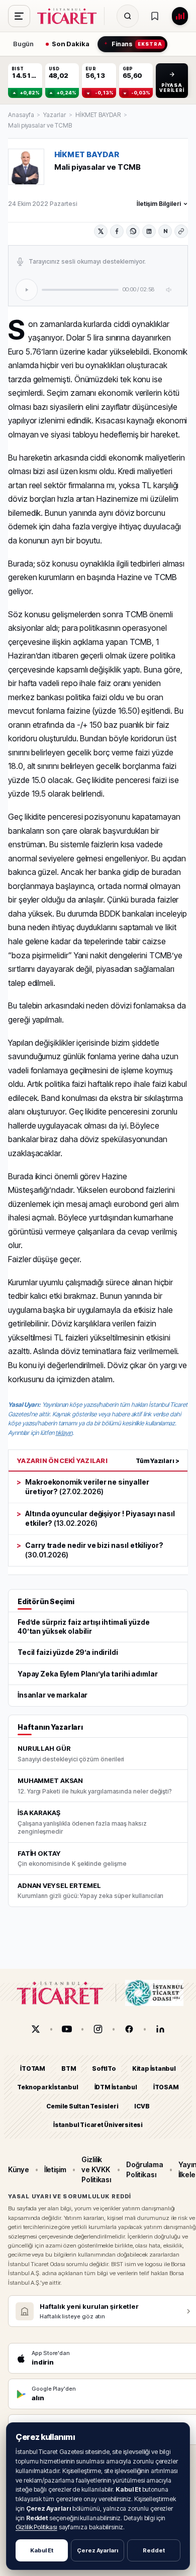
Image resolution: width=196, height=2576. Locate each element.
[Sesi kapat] (169, 290)
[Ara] (128, 16)
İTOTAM (33, 2068)
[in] (160, 2029)
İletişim (55, 2169)
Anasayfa (21, 115)
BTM (69, 2068)
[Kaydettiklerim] (155, 16)
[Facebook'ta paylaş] (117, 231)
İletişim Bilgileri (159, 204)
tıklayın (64, 1433)
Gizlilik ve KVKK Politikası (96, 2170)
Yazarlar (54, 115)
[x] (36, 2029)
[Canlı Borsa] (180, 16)
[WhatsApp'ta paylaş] (133, 231)
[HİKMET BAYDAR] (26, 167)
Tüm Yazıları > (158, 1461)
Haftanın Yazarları (50, 1727)
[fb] (129, 2029)
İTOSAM (166, 2088)
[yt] (67, 2029)
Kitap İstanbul (154, 2068)
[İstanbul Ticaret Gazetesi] (70, 16)
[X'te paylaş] (101, 231)
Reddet (154, 2550)
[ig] (98, 2029)
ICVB (142, 2106)
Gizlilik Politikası (36, 2527)
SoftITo (104, 2068)
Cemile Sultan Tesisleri (82, 2106)
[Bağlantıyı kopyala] (181, 231)
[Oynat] (27, 290)
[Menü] (19, 16)
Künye (19, 2169)
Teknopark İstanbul (47, 2088)
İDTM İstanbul (116, 2088)
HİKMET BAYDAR (98, 115)
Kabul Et (42, 2550)
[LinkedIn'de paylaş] (149, 231)
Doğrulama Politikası (144, 2169)
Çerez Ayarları (97, 2550)
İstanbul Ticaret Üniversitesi (98, 2125)
